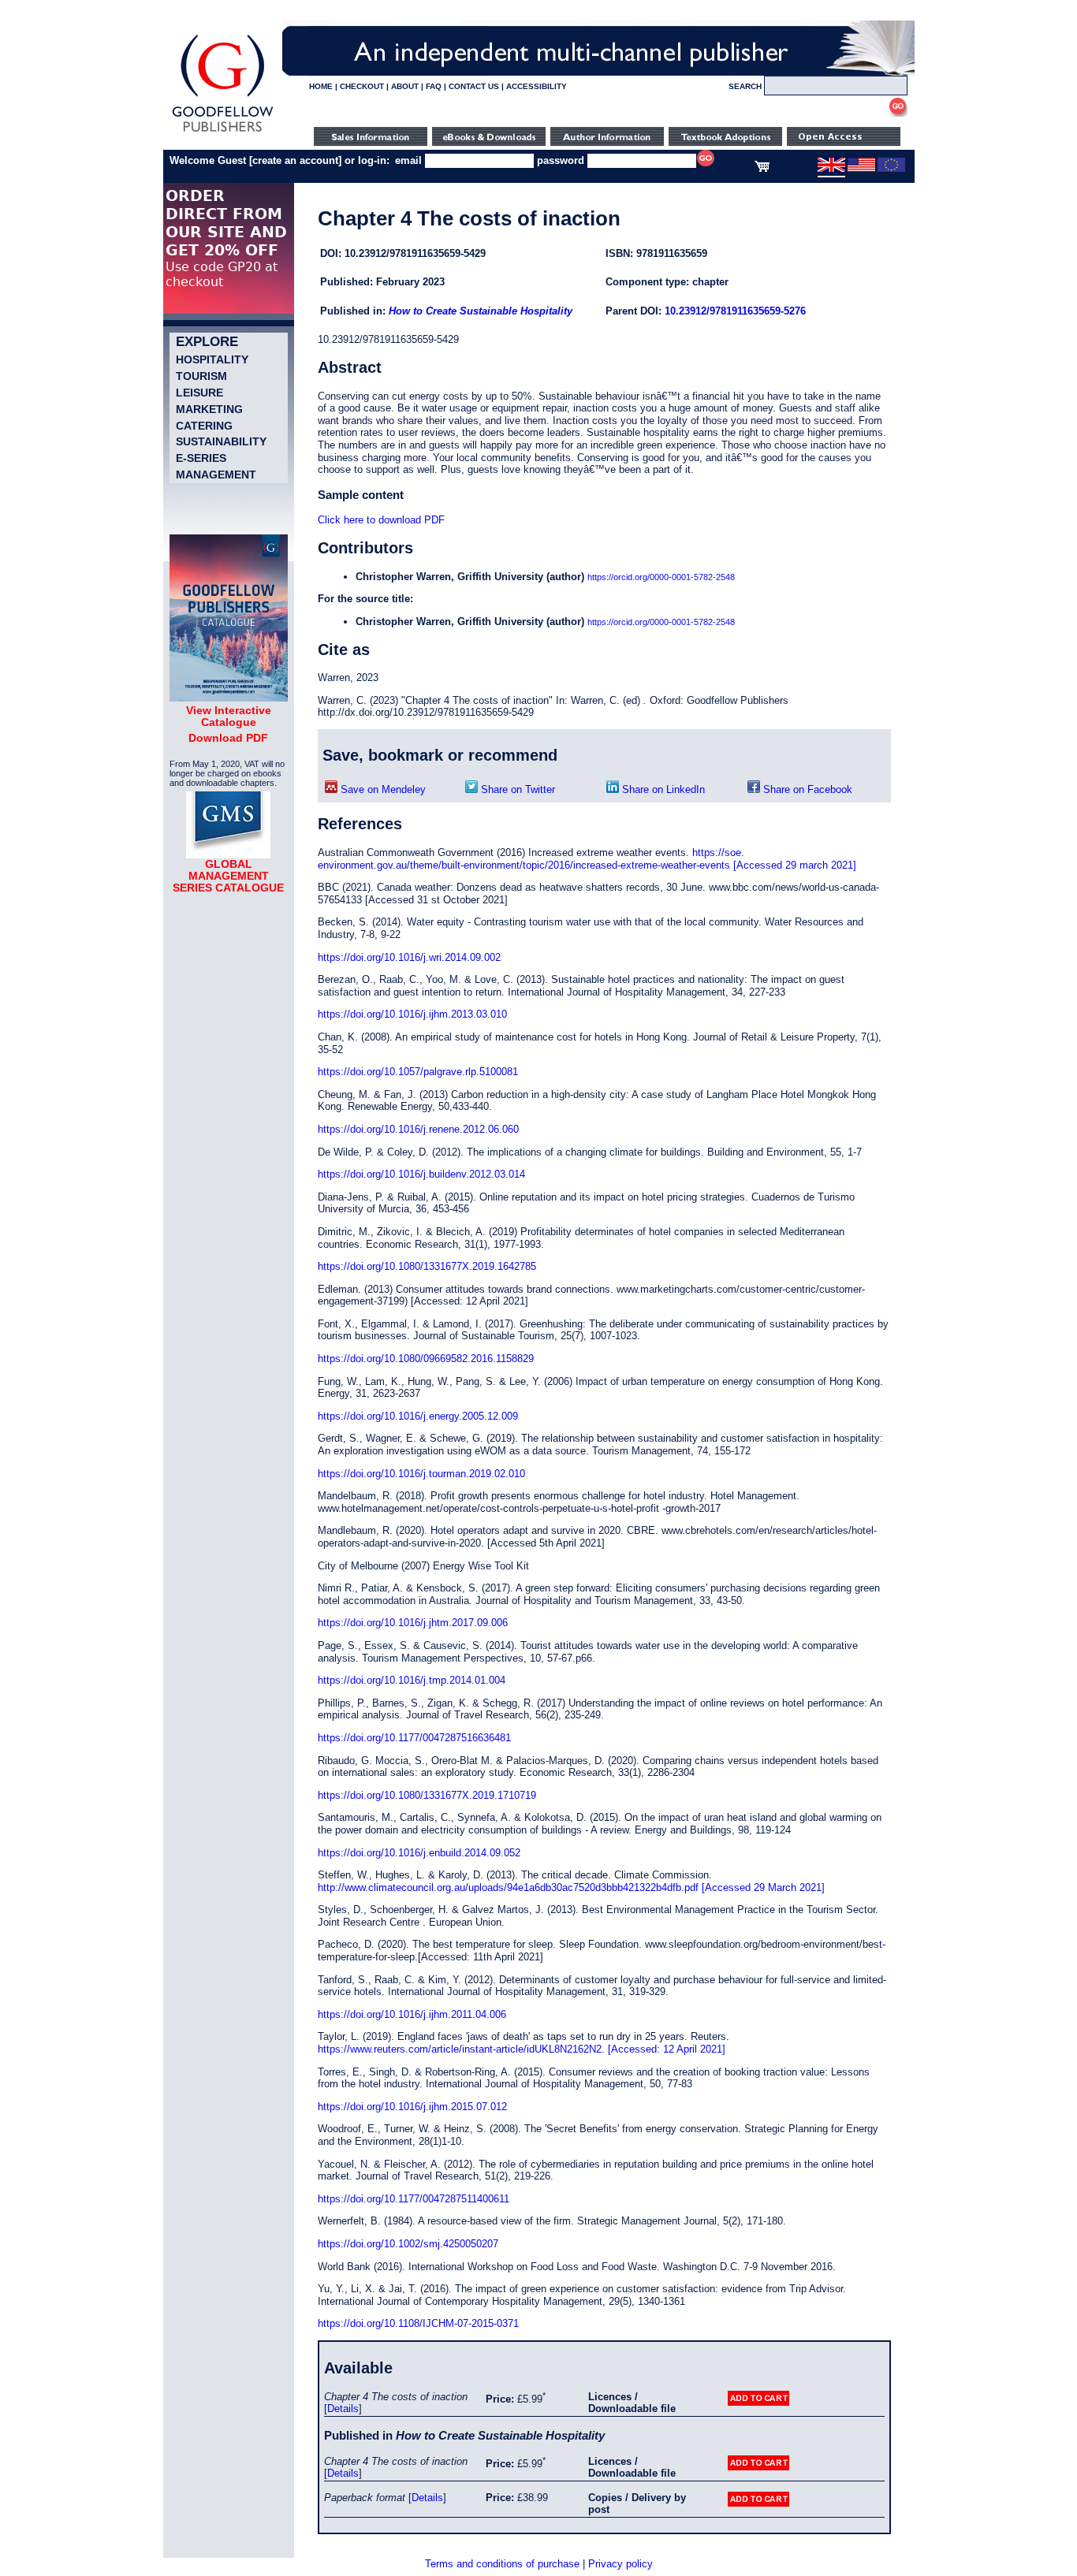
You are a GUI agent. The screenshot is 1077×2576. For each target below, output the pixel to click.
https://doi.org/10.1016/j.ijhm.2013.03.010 (412, 1014)
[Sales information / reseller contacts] (371, 142)
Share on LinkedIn (662, 789)
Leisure (199, 393)
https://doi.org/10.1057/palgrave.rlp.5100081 (418, 1072)
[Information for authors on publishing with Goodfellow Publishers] (607, 142)
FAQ (434, 86)
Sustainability (221, 441)
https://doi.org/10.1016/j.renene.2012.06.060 (418, 1129)
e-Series (201, 458)
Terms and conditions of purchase (502, 2564)
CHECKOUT (362, 86)
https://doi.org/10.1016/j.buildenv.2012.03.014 (421, 1174)
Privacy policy (620, 2564)
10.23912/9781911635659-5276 (735, 311)
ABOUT (405, 86)
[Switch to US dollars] (861, 169)
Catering (204, 426)
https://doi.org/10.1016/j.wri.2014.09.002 (409, 957)
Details (343, 2408)
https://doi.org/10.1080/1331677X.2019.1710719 (427, 1795)
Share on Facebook (806, 789)
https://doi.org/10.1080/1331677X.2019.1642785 (427, 1266)
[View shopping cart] (762, 169)
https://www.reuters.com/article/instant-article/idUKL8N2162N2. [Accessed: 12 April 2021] (522, 2049)
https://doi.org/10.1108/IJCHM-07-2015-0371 (418, 2323)
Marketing (209, 409)
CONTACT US (474, 86)
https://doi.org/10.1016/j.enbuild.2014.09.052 (419, 1853)
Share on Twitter (516, 789)
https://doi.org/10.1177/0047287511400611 (414, 2199)
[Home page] (223, 132)
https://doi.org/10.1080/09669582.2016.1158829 (426, 1359)
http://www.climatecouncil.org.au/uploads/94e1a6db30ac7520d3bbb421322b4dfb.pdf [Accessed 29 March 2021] (571, 1887)
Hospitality (212, 359)
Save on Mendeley (382, 789)
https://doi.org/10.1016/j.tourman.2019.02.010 (421, 1474)
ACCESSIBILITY (537, 86)
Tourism (201, 376)
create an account (295, 160)
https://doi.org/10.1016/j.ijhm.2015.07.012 (412, 2107)
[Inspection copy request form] (725, 142)
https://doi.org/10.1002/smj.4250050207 (408, 2244)
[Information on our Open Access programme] (844, 142)
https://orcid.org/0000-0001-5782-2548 (661, 577)
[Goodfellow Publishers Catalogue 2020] (229, 698)
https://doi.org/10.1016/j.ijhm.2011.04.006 (412, 2014)
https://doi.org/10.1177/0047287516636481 (414, 1738)
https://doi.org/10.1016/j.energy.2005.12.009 (418, 1416)
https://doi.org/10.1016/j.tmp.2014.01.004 (412, 1680)
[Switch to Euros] (891, 169)
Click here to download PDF (381, 520)
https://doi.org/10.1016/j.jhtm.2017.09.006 (413, 1623)
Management (216, 475)
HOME (321, 86)
